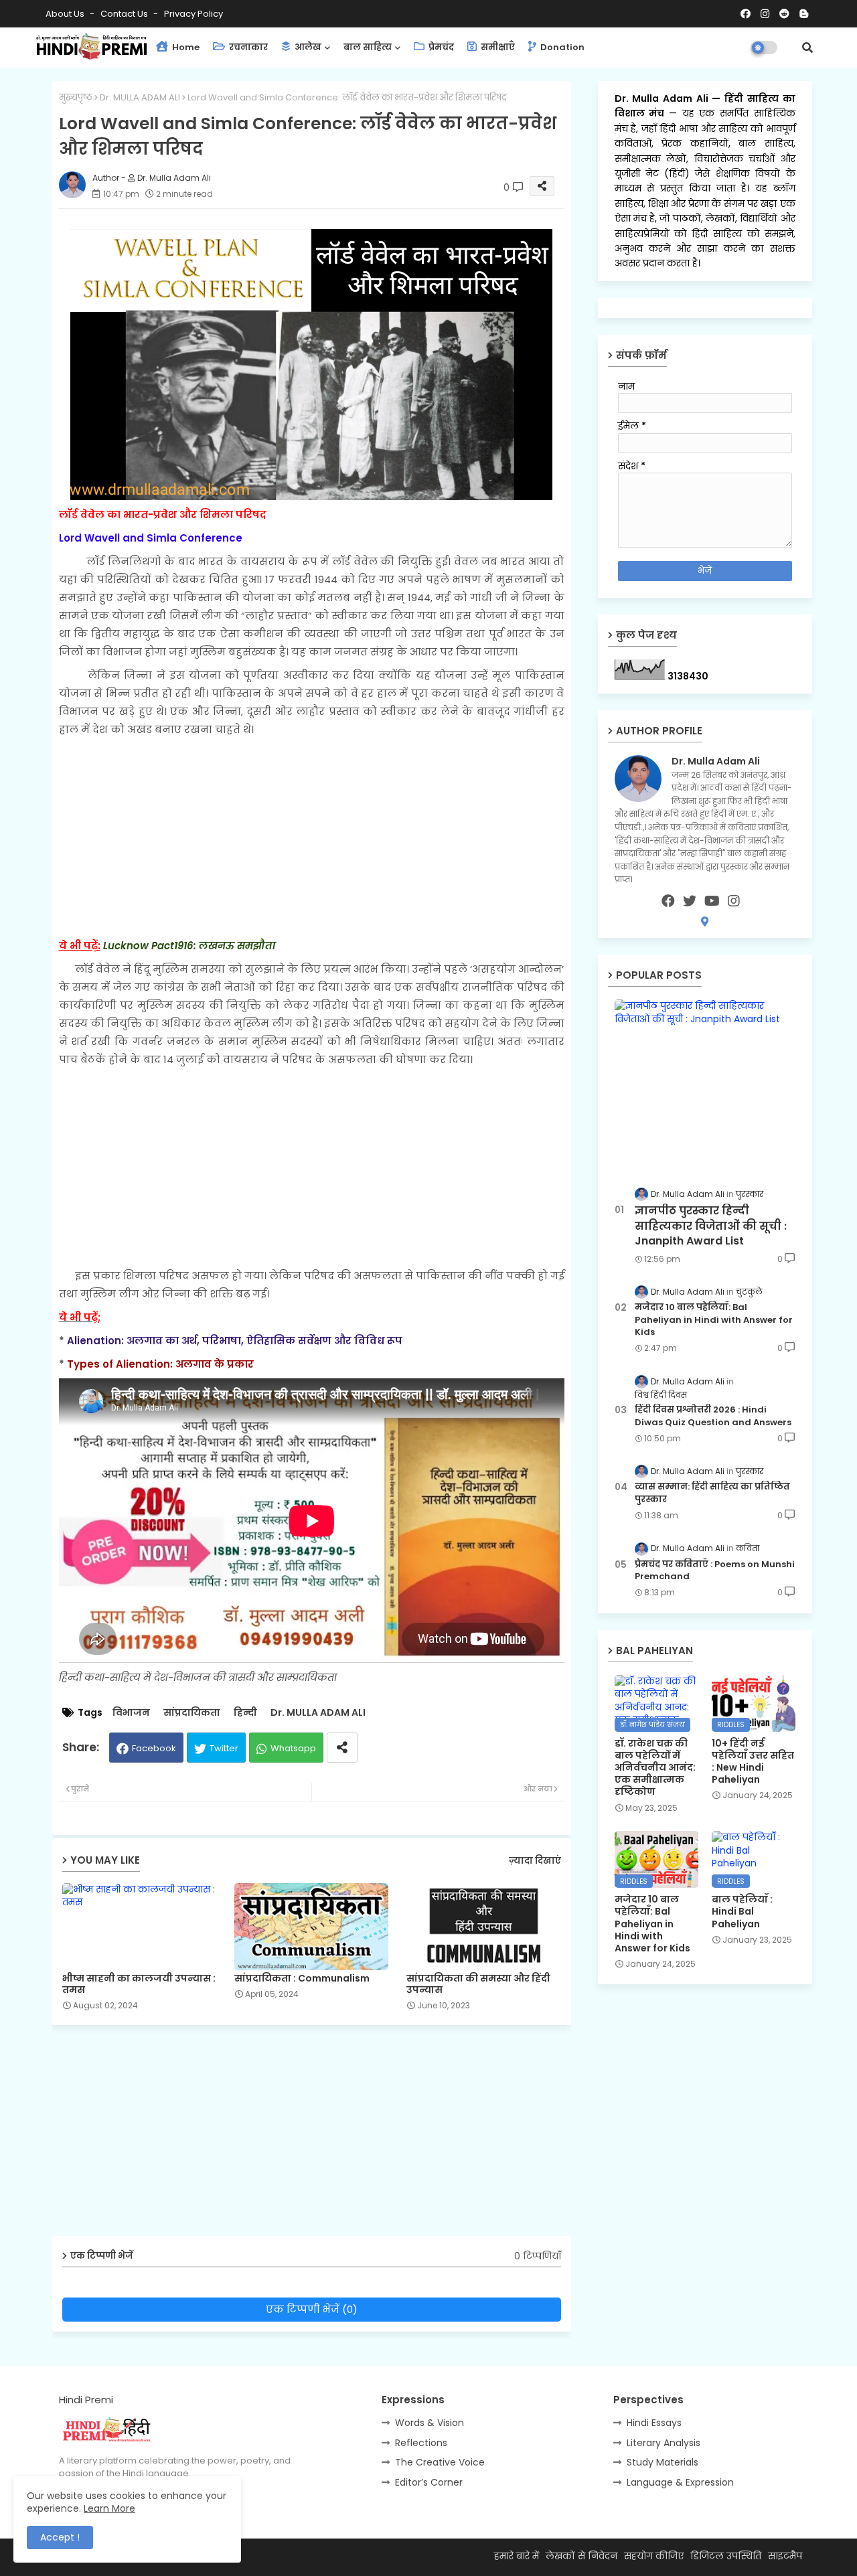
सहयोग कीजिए (654, 2556)
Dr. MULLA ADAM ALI (140, 97)
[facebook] (668, 901)
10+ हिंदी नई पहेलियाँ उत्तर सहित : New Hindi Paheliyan (753, 1762)
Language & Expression (680, 2482)
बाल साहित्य (368, 47)
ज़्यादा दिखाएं (535, 1861)
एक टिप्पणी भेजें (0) (312, 2309)
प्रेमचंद (440, 47)
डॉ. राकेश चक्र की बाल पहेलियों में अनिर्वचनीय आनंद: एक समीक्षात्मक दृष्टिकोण (655, 1768)
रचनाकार (247, 47)
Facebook (154, 1748)
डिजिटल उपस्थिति (726, 2556)
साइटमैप (785, 2556)
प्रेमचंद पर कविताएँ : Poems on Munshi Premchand (715, 1571)
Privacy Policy (193, 14)
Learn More (109, 2508)
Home (185, 47)
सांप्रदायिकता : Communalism (302, 1979)
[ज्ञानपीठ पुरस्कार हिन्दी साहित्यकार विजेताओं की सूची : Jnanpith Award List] (705, 1085)
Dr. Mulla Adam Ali (664, 98)
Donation (561, 47)
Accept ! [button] (60, 2537)
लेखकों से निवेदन (581, 2556)
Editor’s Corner (429, 2482)
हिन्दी (245, 1713)
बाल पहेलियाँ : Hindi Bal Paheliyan (742, 1912)
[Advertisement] (312, 837)
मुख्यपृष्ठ (76, 97)
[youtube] (712, 901)
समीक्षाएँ (497, 47)
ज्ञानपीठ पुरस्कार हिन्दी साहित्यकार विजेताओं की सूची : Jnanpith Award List (711, 1226)
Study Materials (663, 2462)
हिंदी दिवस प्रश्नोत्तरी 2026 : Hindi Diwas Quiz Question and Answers (713, 1416)
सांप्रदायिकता (192, 1713)
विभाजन (131, 1713)
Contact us (125, 14)
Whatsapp (293, 1748)
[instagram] (734, 901)
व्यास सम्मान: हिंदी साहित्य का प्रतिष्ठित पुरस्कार (712, 1493)
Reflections (421, 2443)
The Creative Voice (440, 2462)
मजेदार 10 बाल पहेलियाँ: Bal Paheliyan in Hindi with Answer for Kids (714, 1319)
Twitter (224, 1748)
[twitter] (690, 901)
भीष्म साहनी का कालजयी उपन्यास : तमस (139, 1984)
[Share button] (342, 1748)
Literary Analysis (664, 2443)
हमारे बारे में (517, 2556)
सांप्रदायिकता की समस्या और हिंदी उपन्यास (478, 1984)
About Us (66, 14)
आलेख (307, 47)
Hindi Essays (654, 2423)
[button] (807, 48)
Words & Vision (430, 2423)
